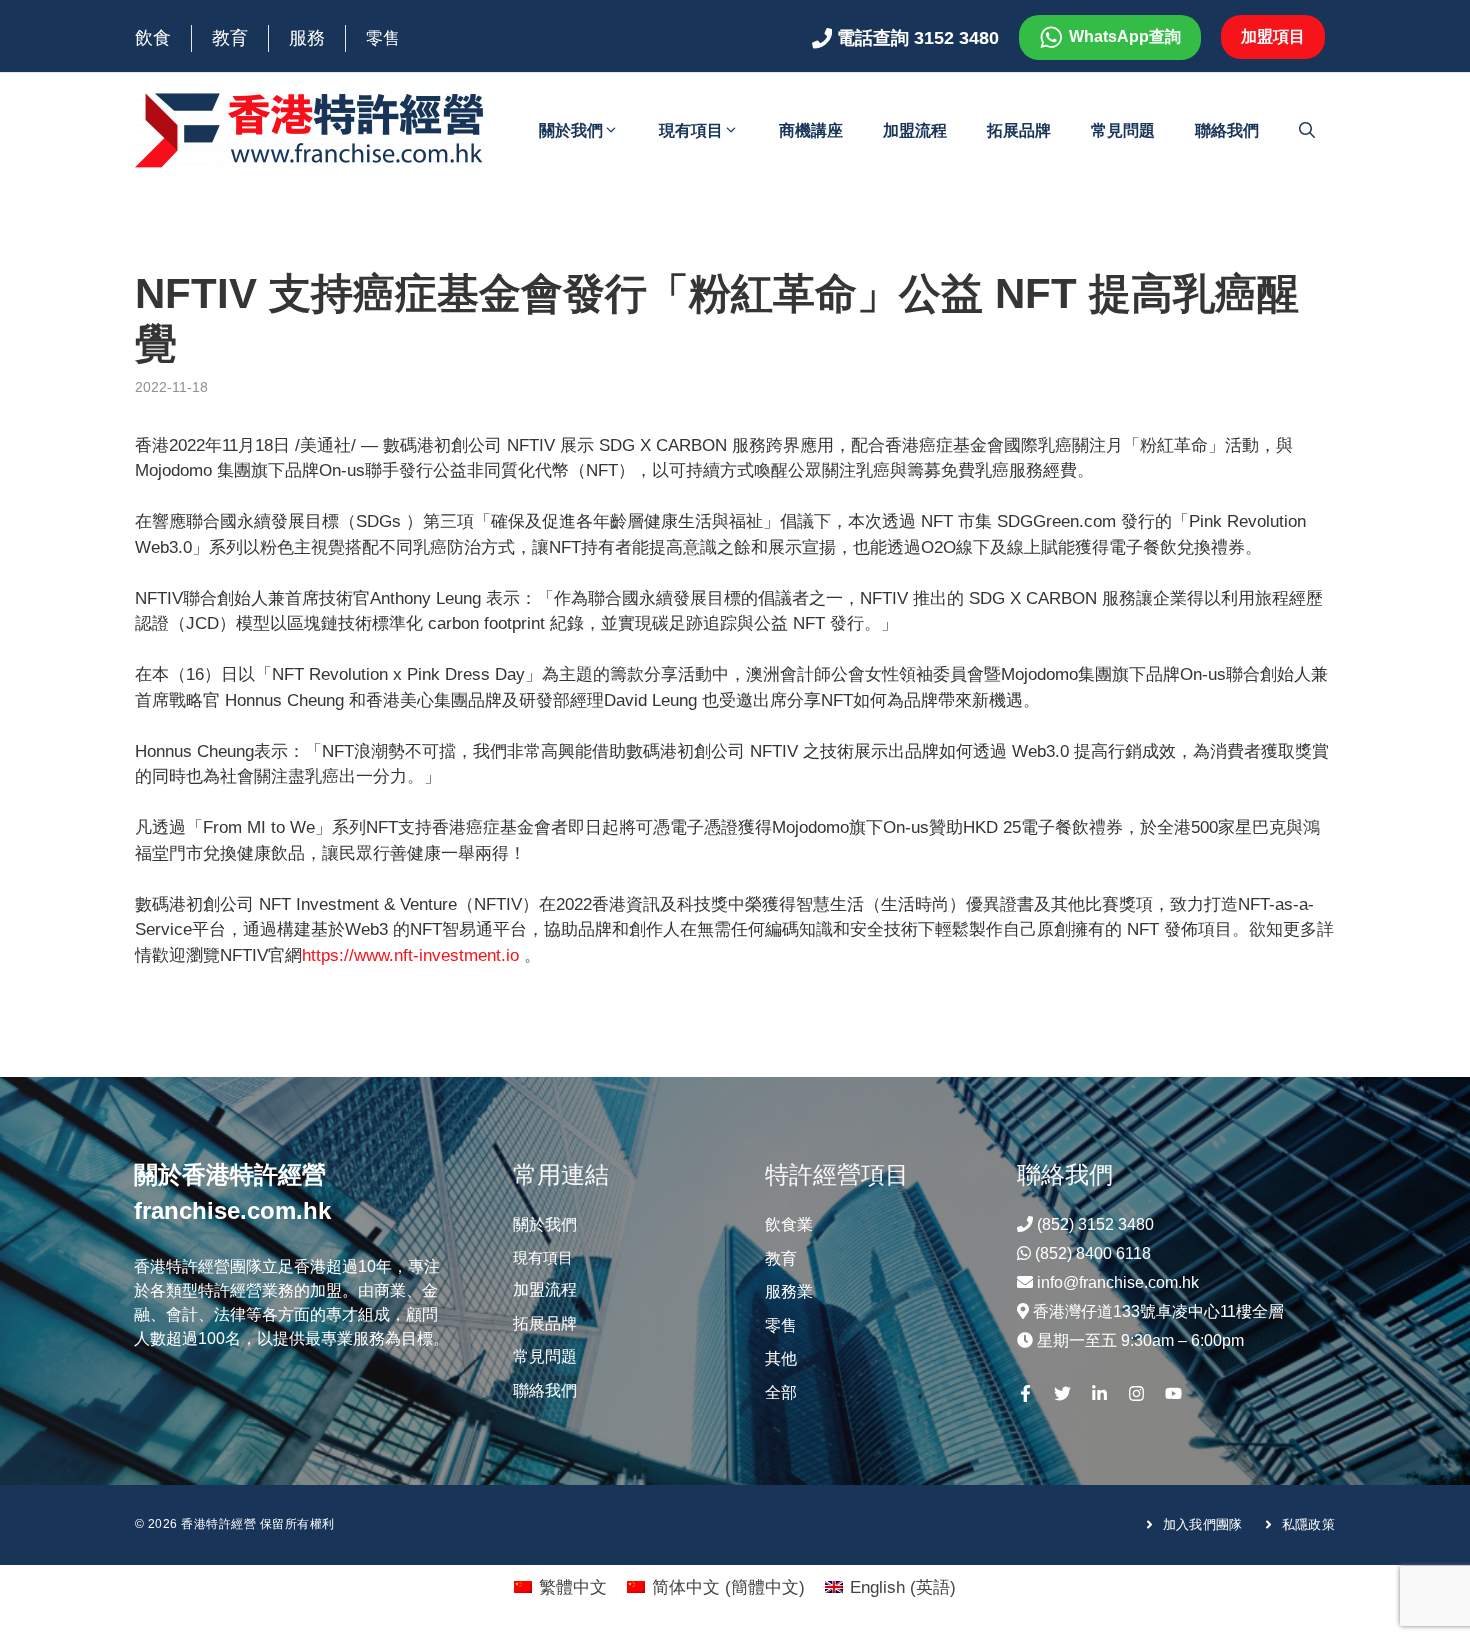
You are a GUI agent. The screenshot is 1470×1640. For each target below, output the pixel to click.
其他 (781, 1358)
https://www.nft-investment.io (410, 955)
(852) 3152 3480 (1095, 1224)
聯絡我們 (1227, 130)
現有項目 (691, 130)
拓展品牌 (1019, 130)
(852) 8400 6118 (1093, 1253)
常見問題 (1123, 130)
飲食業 (789, 1224)
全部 (781, 1392)
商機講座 (811, 130)
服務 (307, 38)
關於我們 (571, 130)
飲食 (153, 38)
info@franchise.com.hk (1118, 1282)
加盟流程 (915, 130)
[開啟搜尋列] (1307, 131)
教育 (230, 38)
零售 (383, 38)
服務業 (789, 1291)
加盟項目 (1273, 36)
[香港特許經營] (310, 129)
